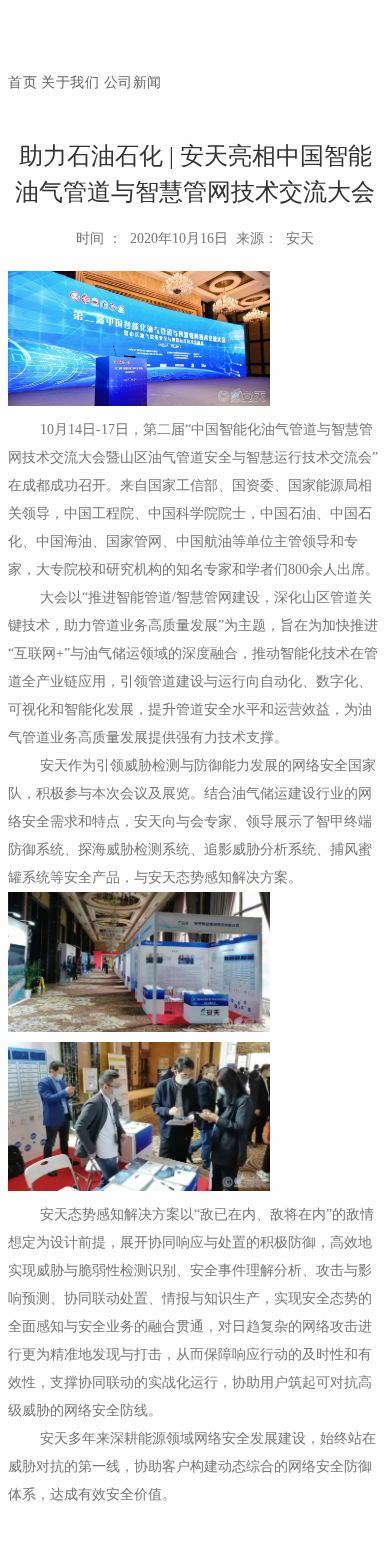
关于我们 (70, 82)
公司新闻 (133, 82)
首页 (22, 82)
